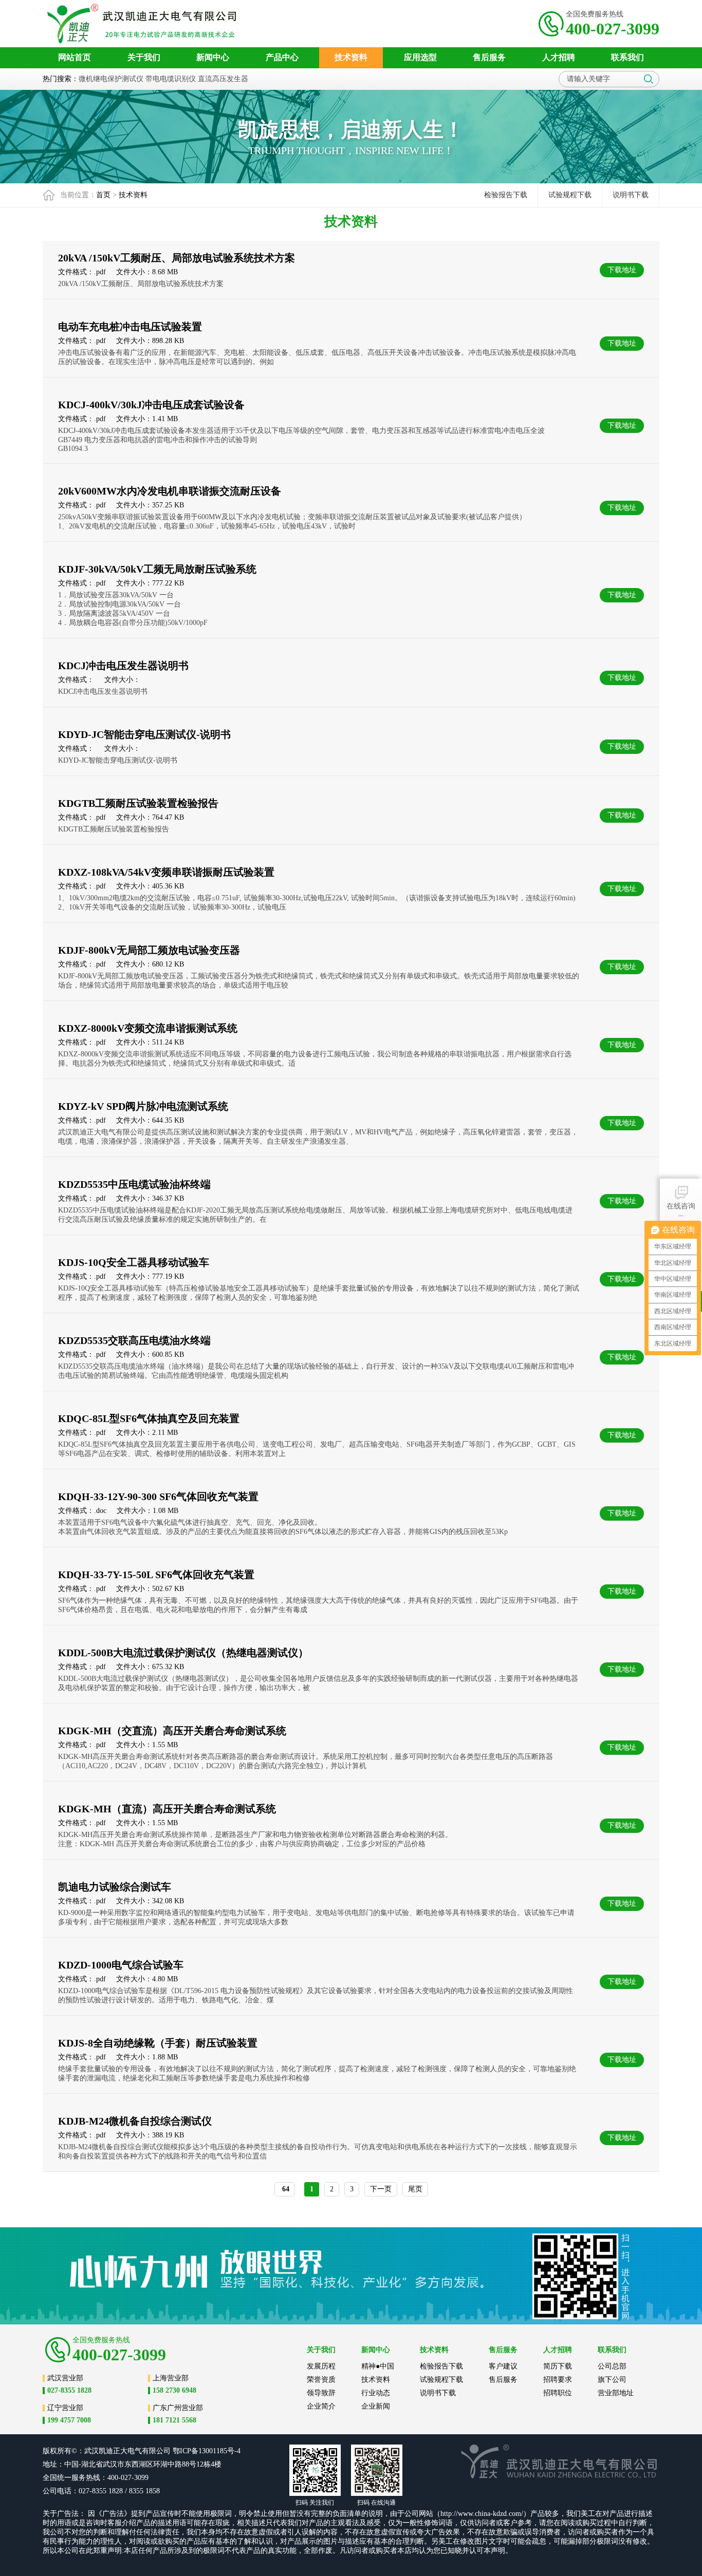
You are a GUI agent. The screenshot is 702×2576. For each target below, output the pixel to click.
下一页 (381, 2189)
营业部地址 (616, 2393)
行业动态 (376, 2393)
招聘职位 (558, 2393)
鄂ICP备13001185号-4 (207, 2451)
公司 (163, 2451)
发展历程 (321, 2366)
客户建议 (503, 2366)
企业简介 (321, 2406)
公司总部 (612, 2366)
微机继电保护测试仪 (111, 79)
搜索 (649, 79)
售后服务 (503, 2380)
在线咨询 (681, 1206)
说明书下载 (631, 195)
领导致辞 (321, 2393)
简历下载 (558, 2366)
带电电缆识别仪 (171, 79)
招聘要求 (558, 2380)
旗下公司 (612, 2380)
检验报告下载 (506, 195)
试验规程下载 (570, 195)
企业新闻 (376, 2406)
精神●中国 (378, 2366)
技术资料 (133, 195)
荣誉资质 (321, 2380)
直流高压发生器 (223, 79)
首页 (103, 195)
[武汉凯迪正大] (145, 24)
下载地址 (622, 270)
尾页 (415, 2189)
